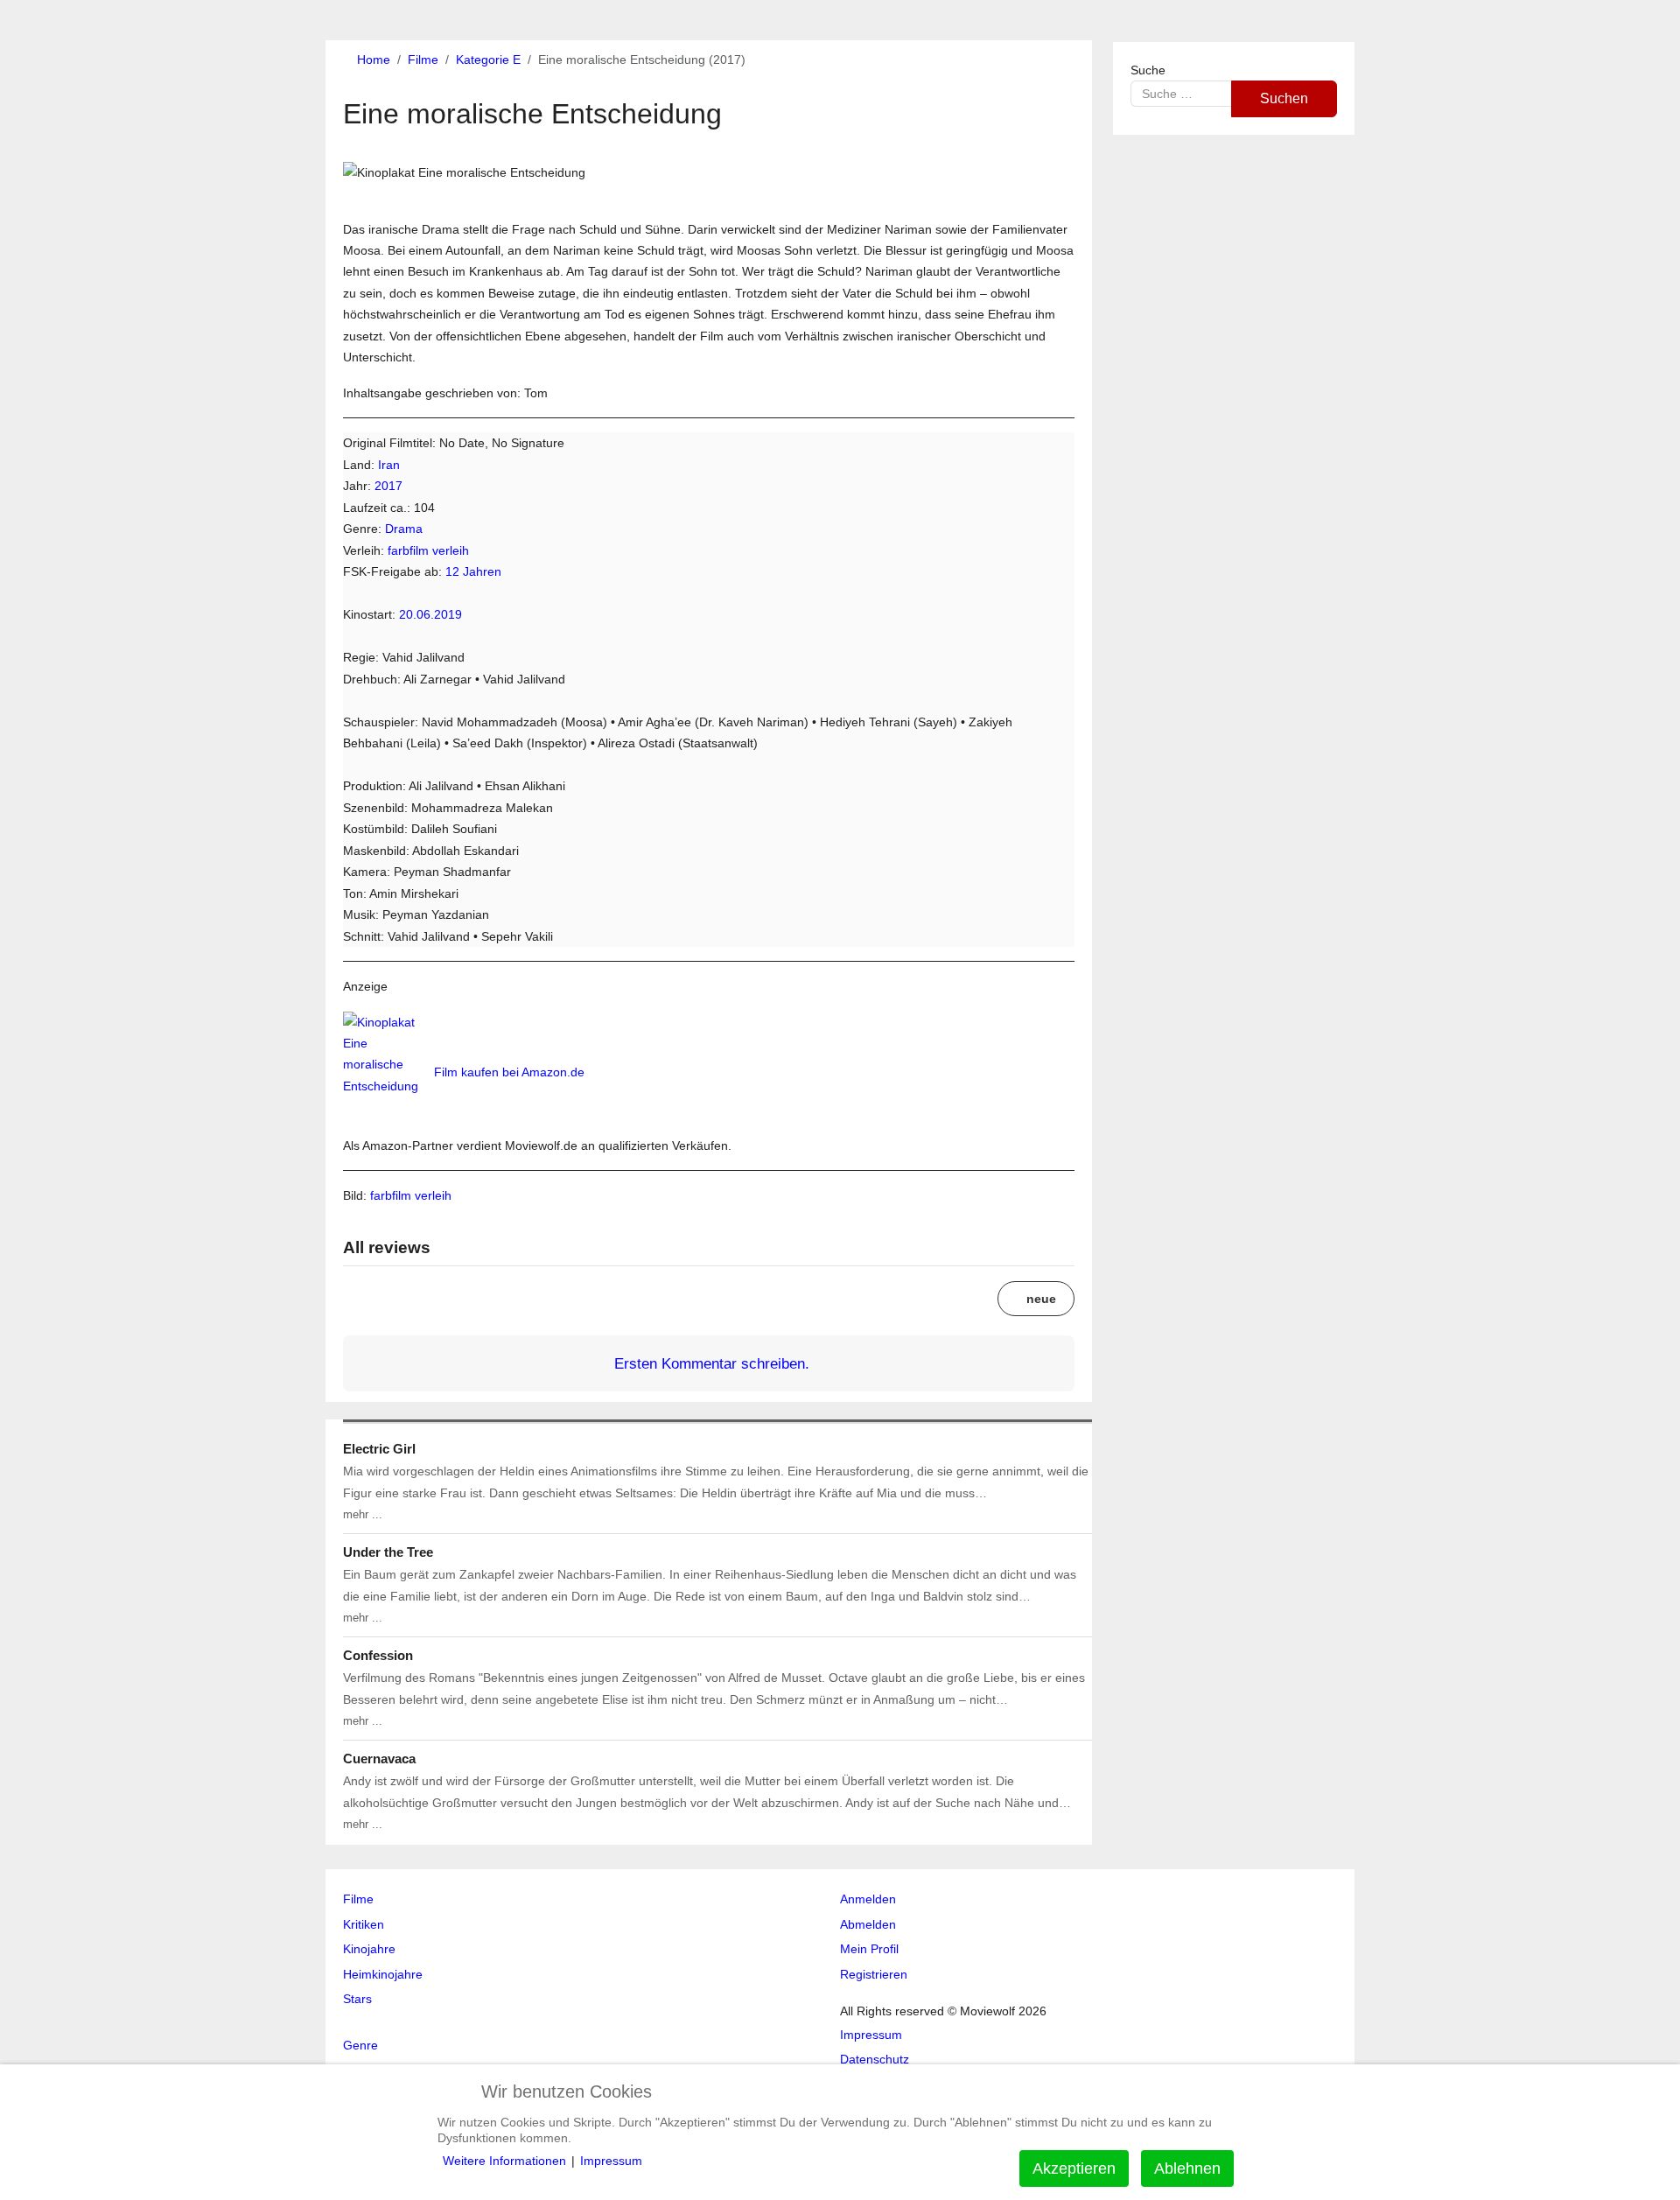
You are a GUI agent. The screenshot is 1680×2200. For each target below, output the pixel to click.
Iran (389, 465)
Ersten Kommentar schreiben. (712, 1363)
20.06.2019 (430, 614)
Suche (1148, 70)
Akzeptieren (1074, 2168)
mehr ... (363, 1514)
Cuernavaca (379, 1759)
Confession (378, 1655)
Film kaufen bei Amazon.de (509, 1072)
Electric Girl (379, 1449)
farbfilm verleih (428, 550)
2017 (388, 486)
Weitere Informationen (504, 2161)
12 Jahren (473, 571)
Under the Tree (388, 1552)
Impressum (611, 2161)
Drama (404, 529)
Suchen (1284, 98)
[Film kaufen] (387, 1072)
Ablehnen (1187, 2168)
